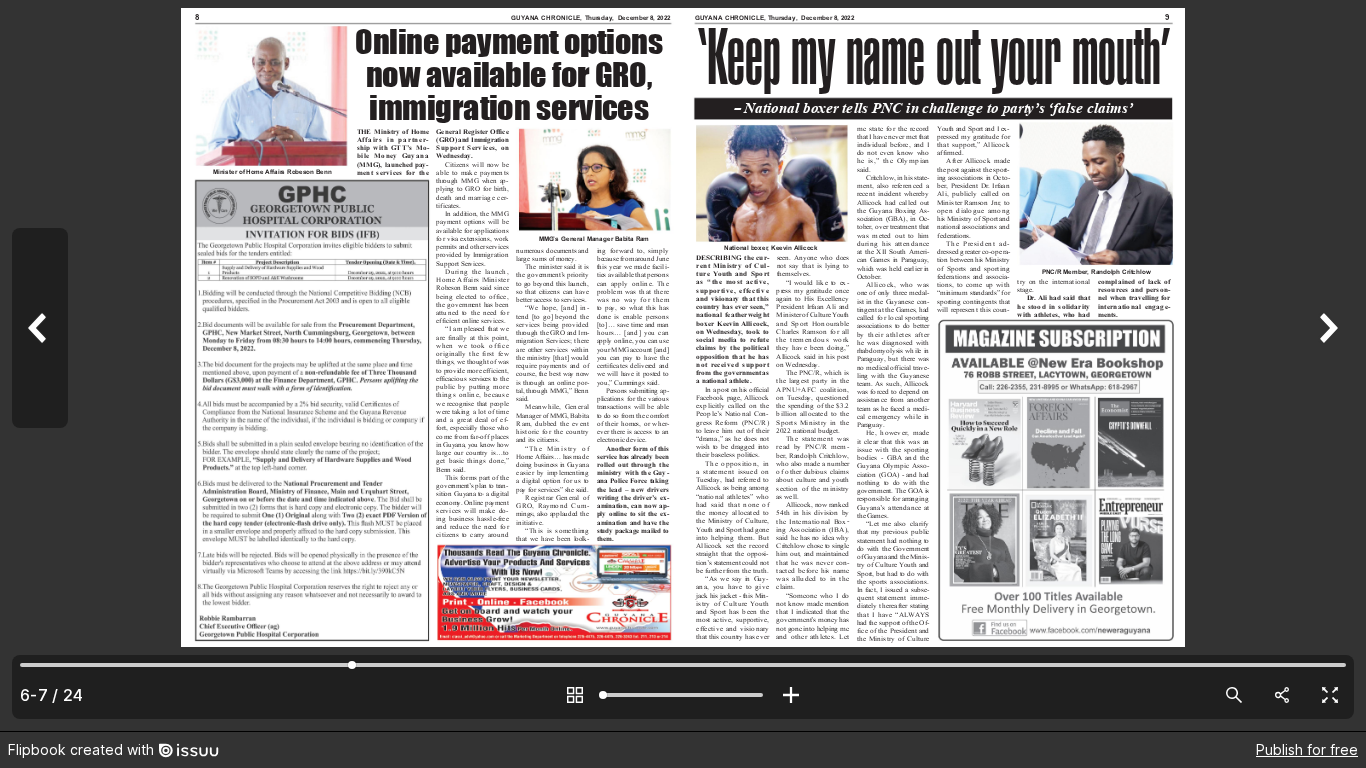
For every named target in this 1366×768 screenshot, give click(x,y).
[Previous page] (40, 365)
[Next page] (1326, 365)
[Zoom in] (791, 695)
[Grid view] (575, 695)
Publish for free (1307, 749)
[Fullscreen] (1330, 695)
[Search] (1234, 695)
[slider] (683, 695)
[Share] (1282, 695)
